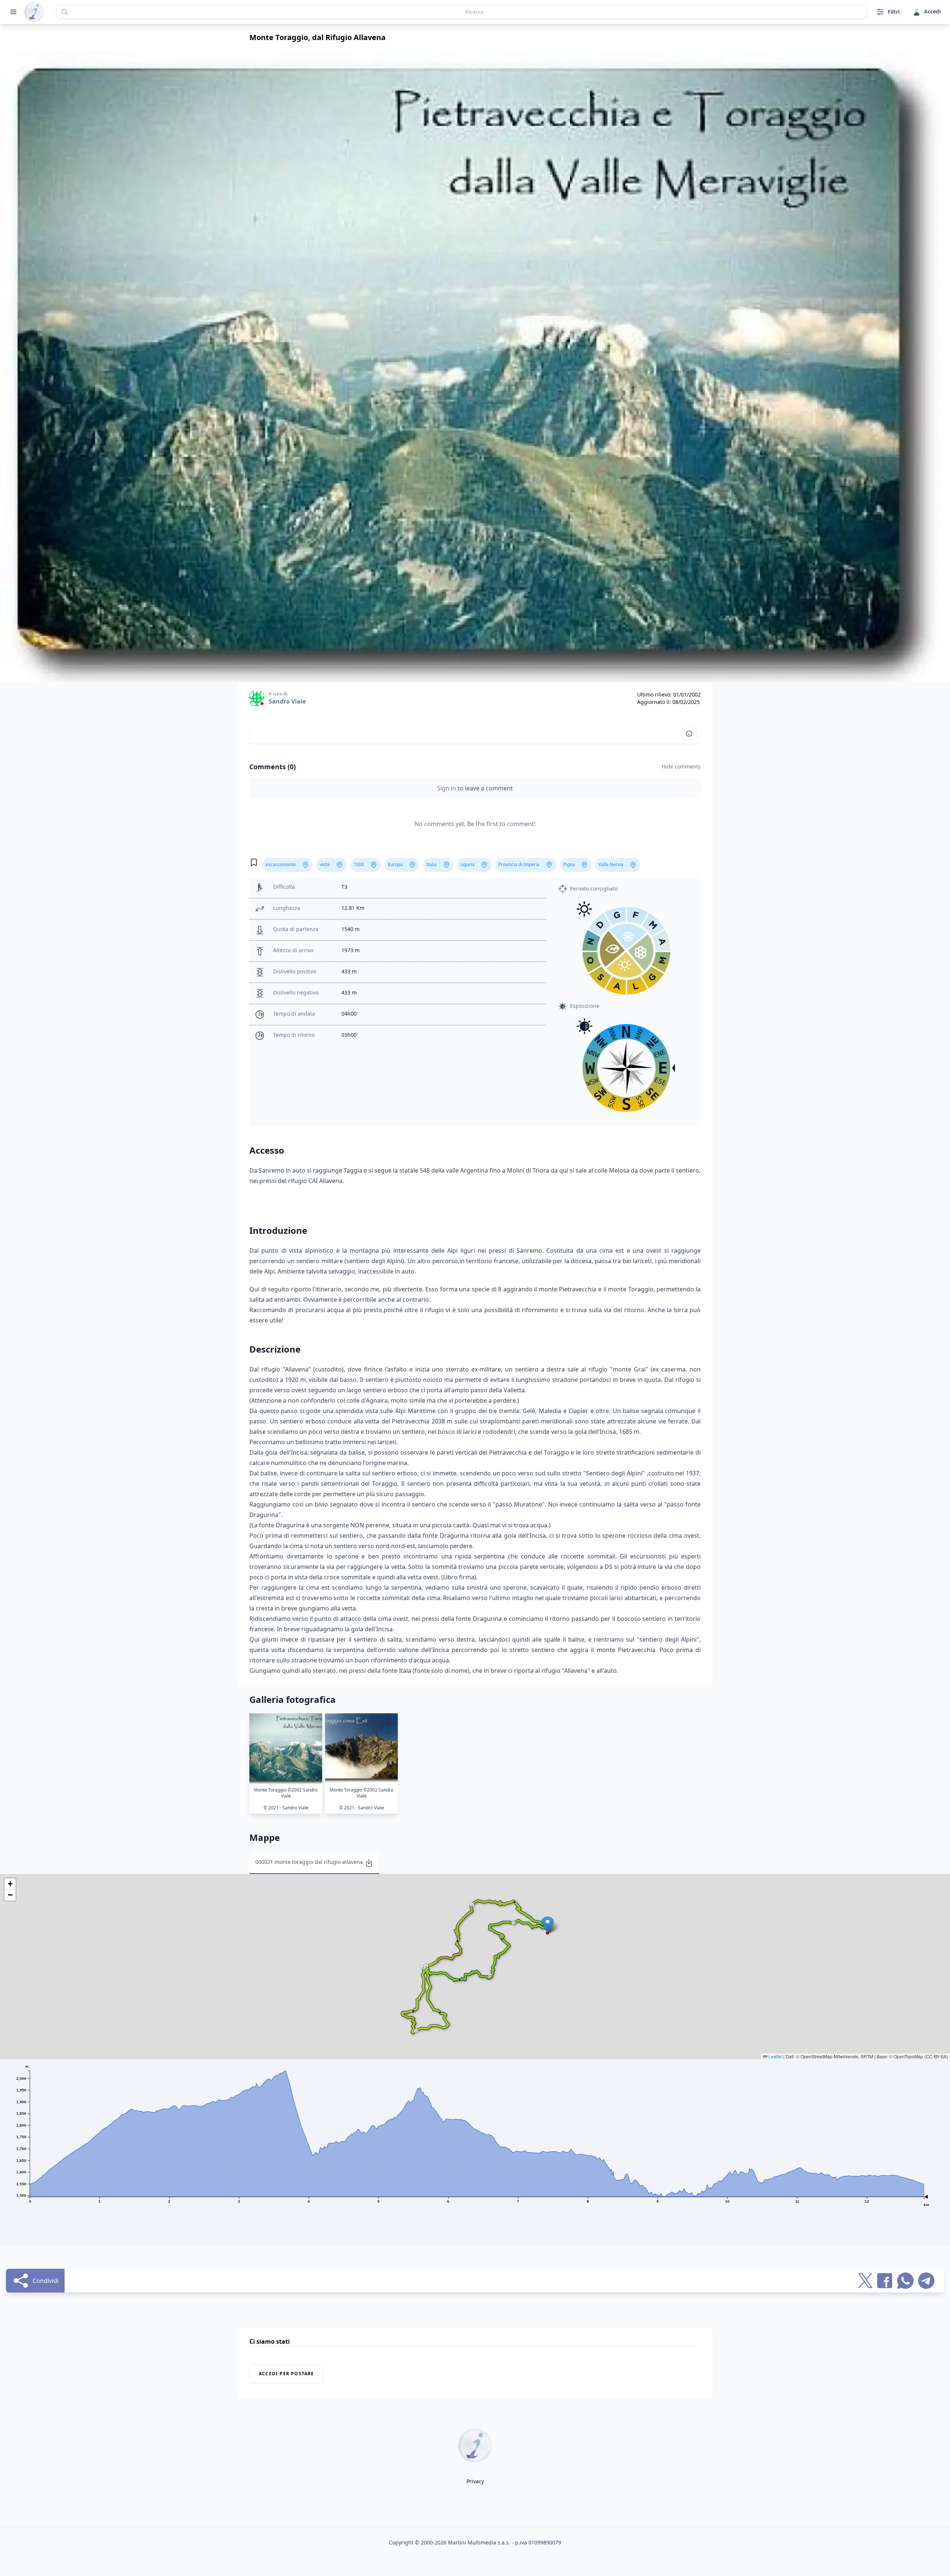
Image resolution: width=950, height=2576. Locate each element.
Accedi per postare (286, 2374)
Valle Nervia (611, 864)
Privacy (475, 2481)
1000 (359, 864)
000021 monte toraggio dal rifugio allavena (309, 1862)
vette (325, 864)
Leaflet (775, 2056)
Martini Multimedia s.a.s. (479, 2542)
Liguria (468, 864)
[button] (548, 1925)
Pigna (569, 864)
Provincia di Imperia (519, 864)
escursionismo (281, 864)
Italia (432, 864)
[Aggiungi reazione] (689, 734)
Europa (395, 864)
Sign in (447, 788)
